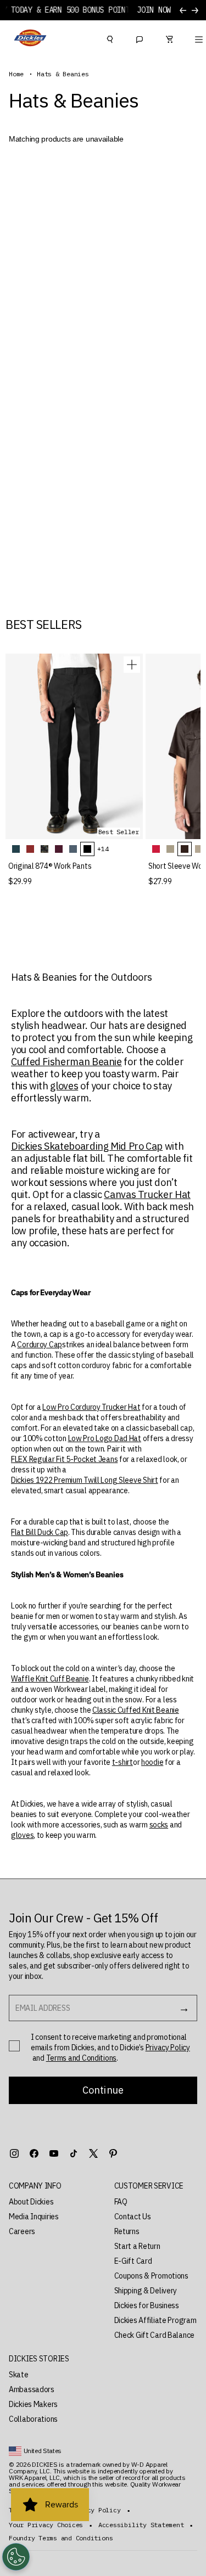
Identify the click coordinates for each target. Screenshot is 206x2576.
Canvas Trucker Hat (147, 1195)
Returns (127, 2231)
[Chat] (140, 38)
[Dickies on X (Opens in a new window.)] (93, 2153)
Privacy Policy (168, 2048)
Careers (22, 2231)
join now (154, 10)
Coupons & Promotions (151, 2276)
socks (159, 1825)
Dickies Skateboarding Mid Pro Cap (87, 1146)
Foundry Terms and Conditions (61, 2538)
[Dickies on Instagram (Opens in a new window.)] (14, 2153)
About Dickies (31, 2202)
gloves (64, 1086)
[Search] (110, 38)
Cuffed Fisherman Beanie (66, 1062)
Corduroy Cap (40, 1345)
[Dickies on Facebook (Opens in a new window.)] (34, 2153)
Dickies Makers (33, 2404)
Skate (19, 2375)
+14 (103, 849)
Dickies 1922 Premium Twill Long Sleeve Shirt (85, 1480)
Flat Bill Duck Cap (40, 1532)
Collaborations (33, 2419)
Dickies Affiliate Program (155, 2320)
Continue (103, 2090)
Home (16, 74)
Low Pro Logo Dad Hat (105, 1438)
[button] (51, 2186)
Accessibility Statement (141, 2525)
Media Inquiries (34, 2217)
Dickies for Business (147, 2305)
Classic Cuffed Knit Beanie (136, 1710)
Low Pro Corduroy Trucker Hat (91, 1407)
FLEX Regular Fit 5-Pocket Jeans (64, 1459)
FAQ (121, 2202)
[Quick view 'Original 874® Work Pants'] (132, 665)
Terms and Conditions (81, 2058)
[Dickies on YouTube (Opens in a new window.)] (54, 2153)
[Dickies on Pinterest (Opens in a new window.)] (113, 2153)
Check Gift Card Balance (155, 2335)
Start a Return (137, 2246)
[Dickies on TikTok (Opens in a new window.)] (74, 2153)
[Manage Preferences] (16, 2557)
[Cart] (169, 38)
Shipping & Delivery (146, 2291)
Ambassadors (32, 2389)
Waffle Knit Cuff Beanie (50, 1679)
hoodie (152, 1762)
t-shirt (123, 1762)
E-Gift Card (133, 2261)
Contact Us (133, 2217)
